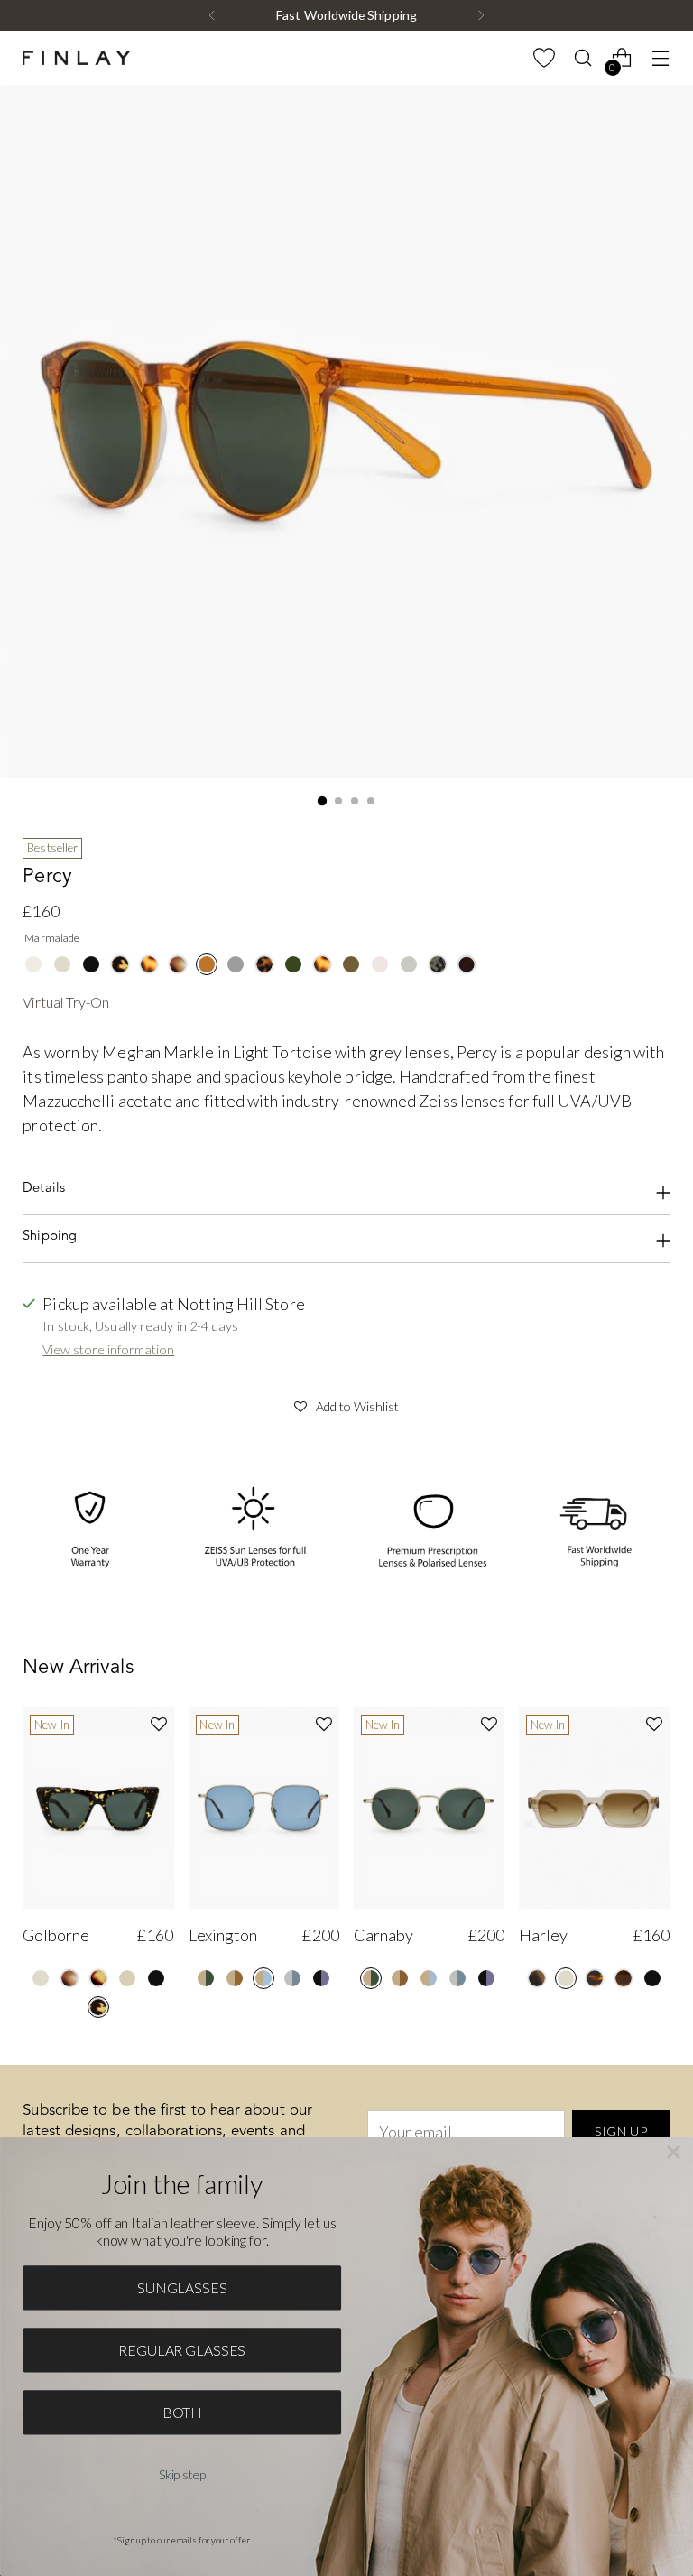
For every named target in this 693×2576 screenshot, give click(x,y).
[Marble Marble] (178, 964)
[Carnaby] (429, 1808)
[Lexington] (264, 1808)
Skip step (182, 2474)
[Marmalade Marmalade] (207, 964)
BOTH (182, 2412)
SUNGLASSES (182, 2288)
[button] (346, 1404)
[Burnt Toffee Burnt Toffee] (624, 1978)
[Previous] (212, 15)
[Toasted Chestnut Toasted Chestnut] (595, 1978)
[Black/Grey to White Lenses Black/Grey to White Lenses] (321, 1978)
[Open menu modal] (661, 58)
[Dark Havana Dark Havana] (467, 964)
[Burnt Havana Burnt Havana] (98, 1978)
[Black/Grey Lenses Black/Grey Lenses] (486, 1978)
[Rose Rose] (380, 964)
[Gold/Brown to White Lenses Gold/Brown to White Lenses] (235, 1978)
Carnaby (383, 1935)
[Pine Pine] (537, 1978)
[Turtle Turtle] (120, 964)
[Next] (481, 15)
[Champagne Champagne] (33, 964)
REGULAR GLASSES (182, 2350)
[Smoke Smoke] (409, 964)
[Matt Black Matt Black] (236, 964)
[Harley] (594, 1808)
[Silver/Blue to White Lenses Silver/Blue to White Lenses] (292, 1978)
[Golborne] (98, 1808)
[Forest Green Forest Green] (293, 964)
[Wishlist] (545, 58)
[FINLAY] (77, 58)
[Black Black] (91, 964)
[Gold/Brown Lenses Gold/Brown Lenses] (400, 1978)
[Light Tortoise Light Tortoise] (149, 964)
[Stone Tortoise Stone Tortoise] (438, 964)
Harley (543, 1935)
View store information (108, 1349)
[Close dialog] (674, 2153)
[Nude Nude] (127, 1978)
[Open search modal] (583, 58)
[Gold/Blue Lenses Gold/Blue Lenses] (263, 1978)
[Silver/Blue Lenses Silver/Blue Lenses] (457, 1978)
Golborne (56, 1935)
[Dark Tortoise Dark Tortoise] (264, 964)
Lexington (223, 1935)
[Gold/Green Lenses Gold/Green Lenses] (206, 1978)
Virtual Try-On (66, 1002)
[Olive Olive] (351, 964)
